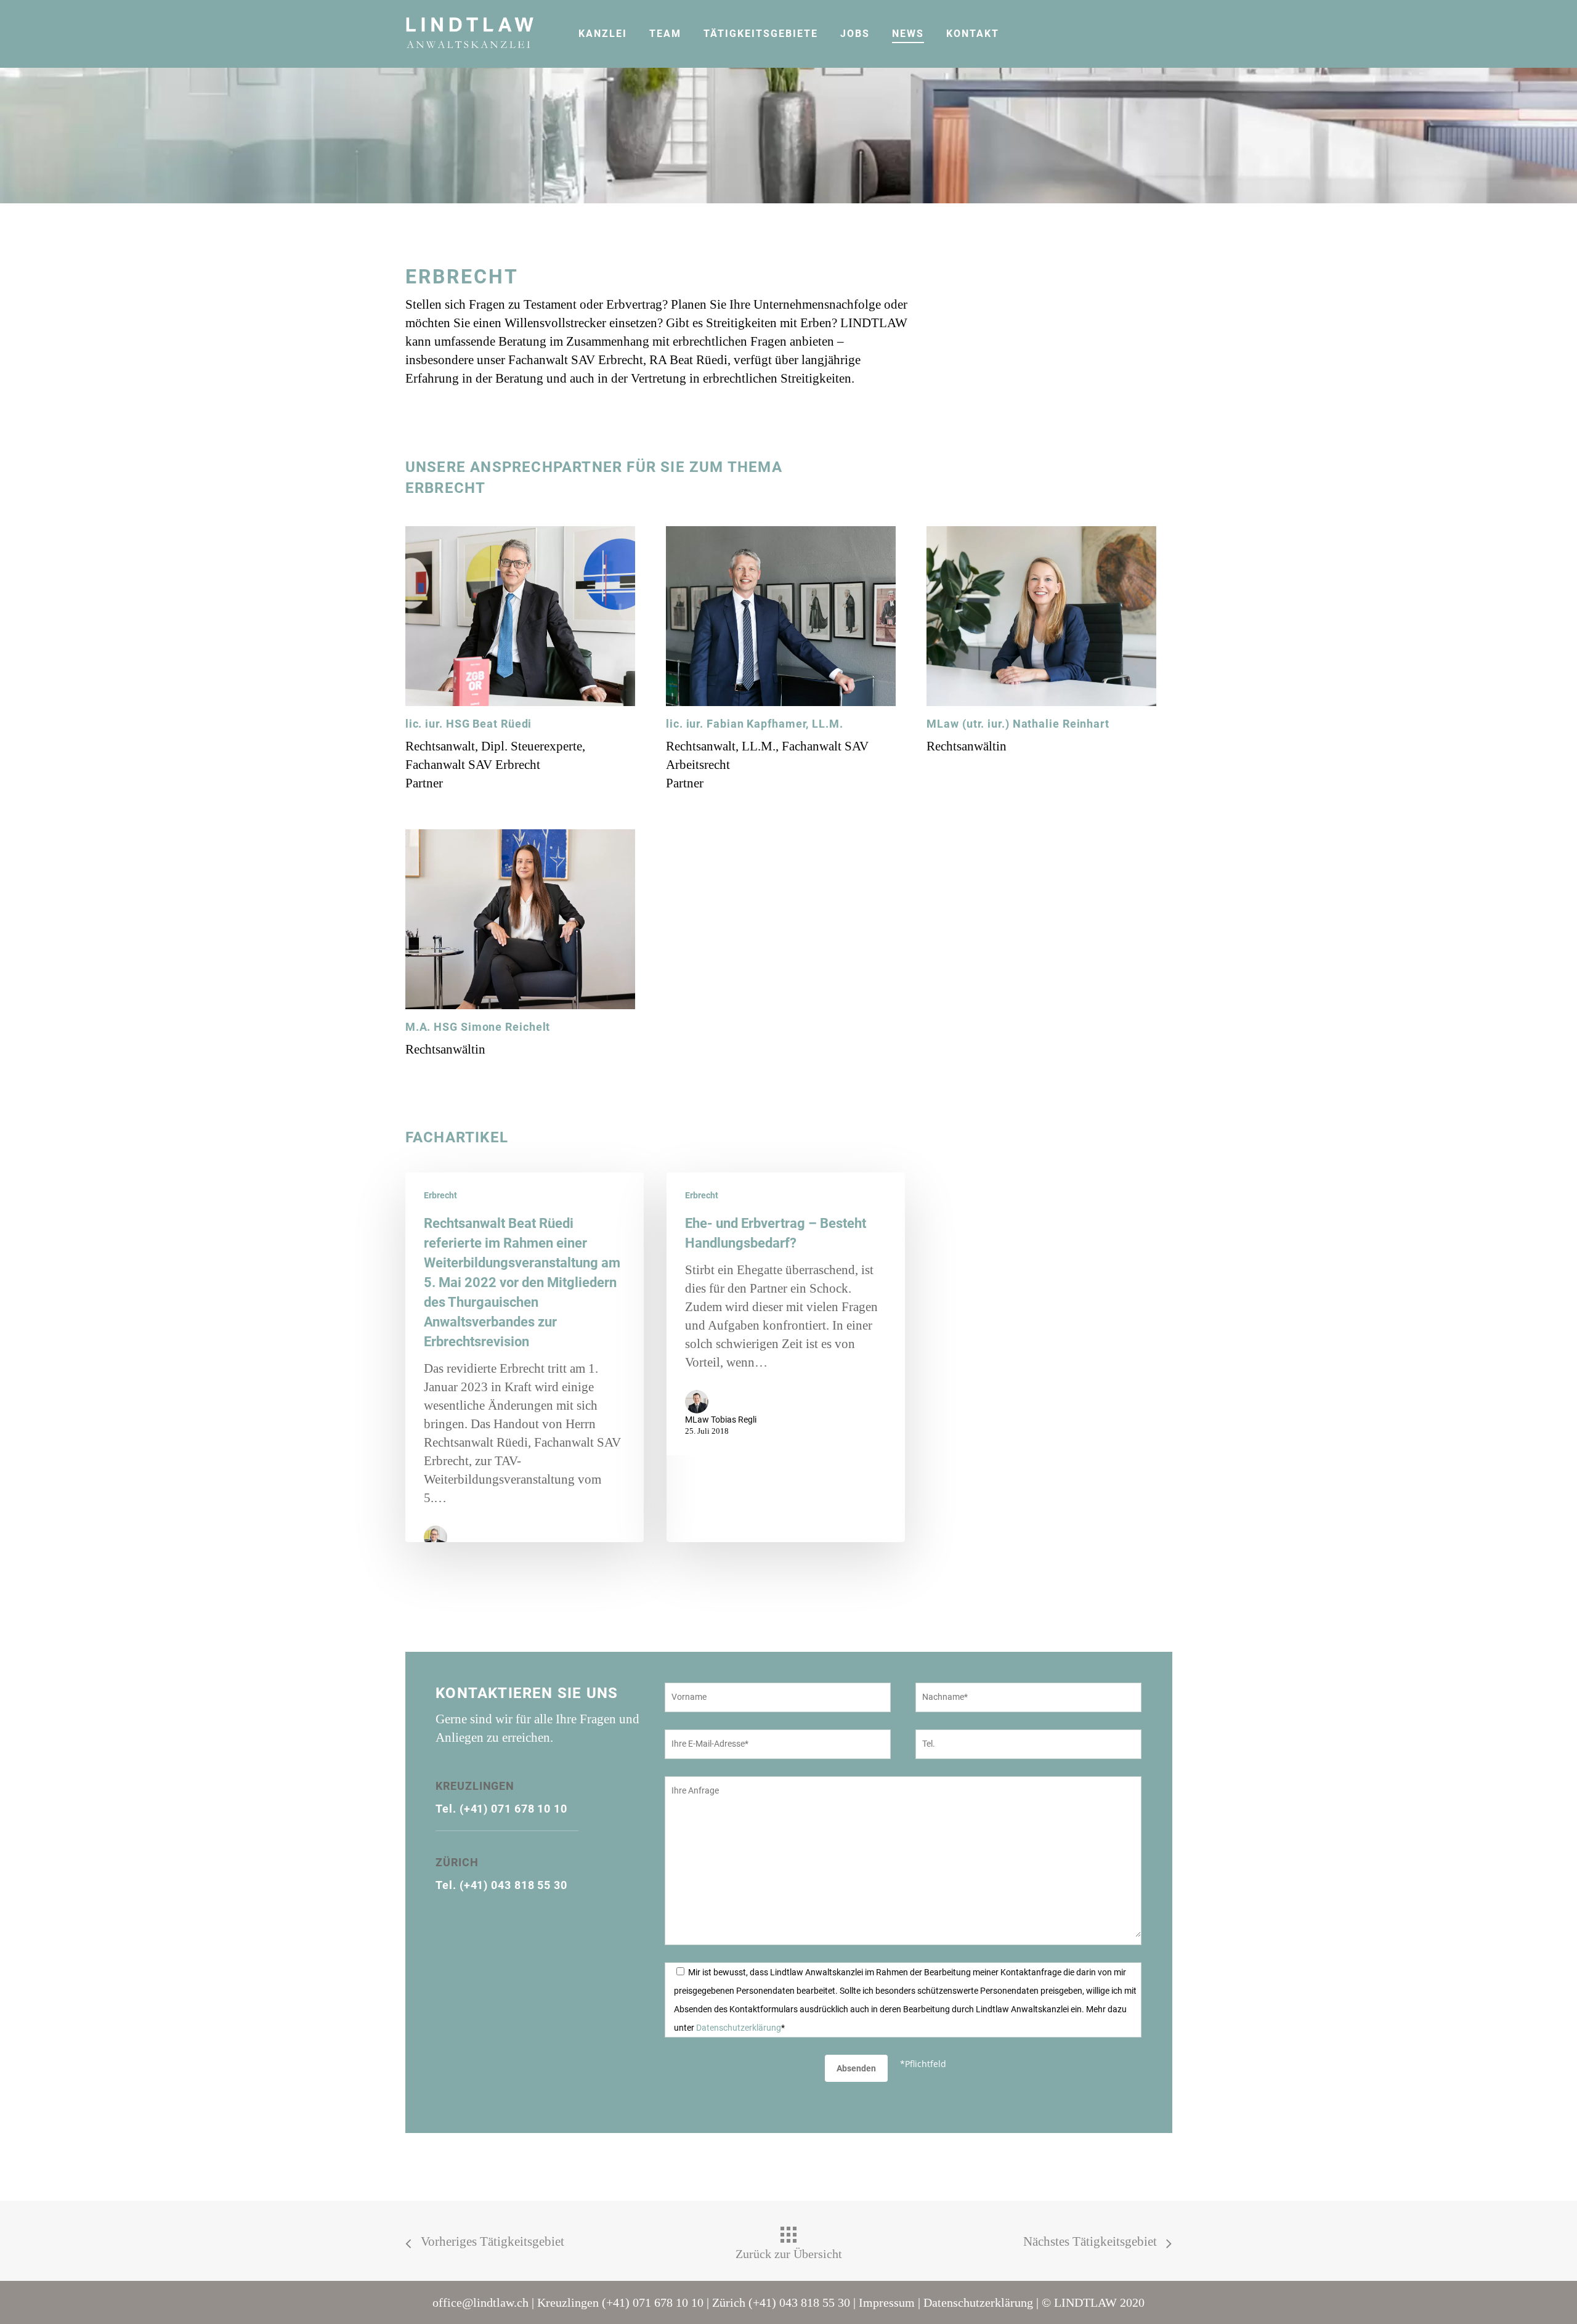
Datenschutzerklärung (739, 2028)
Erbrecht (440, 1195)
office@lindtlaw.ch (480, 2302)
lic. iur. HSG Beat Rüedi (469, 724)
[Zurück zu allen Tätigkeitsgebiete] (788, 2244)
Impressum (887, 2302)
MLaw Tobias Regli (721, 1420)
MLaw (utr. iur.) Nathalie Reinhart (1018, 724)
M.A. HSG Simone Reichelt (478, 1027)
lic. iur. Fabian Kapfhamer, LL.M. (755, 724)
